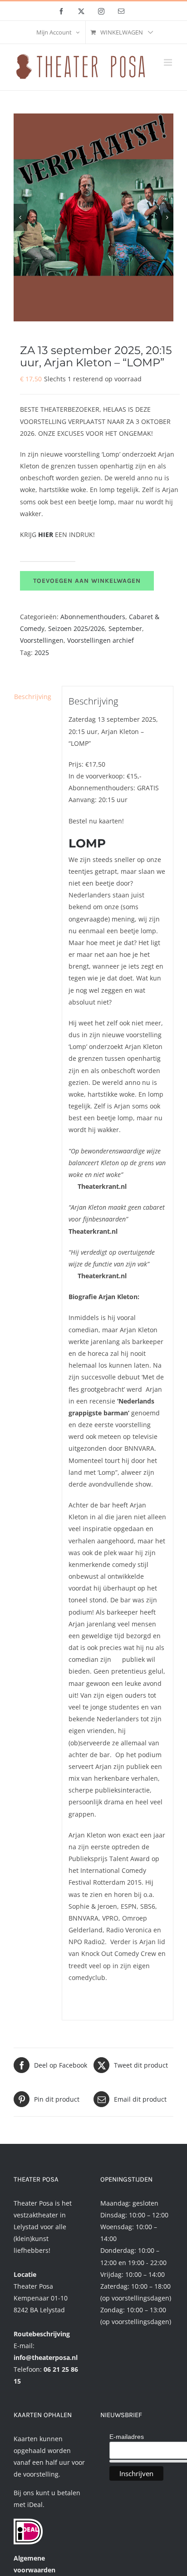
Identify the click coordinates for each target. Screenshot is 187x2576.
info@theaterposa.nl (46, 2357)
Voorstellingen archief (101, 640)
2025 (42, 653)
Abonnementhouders (93, 617)
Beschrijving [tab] (33, 697)
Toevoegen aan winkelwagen (87, 581)
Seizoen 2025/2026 (76, 628)
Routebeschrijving (42, 2334)
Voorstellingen (42, 640)
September (125, 628)
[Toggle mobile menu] (169, 62)
